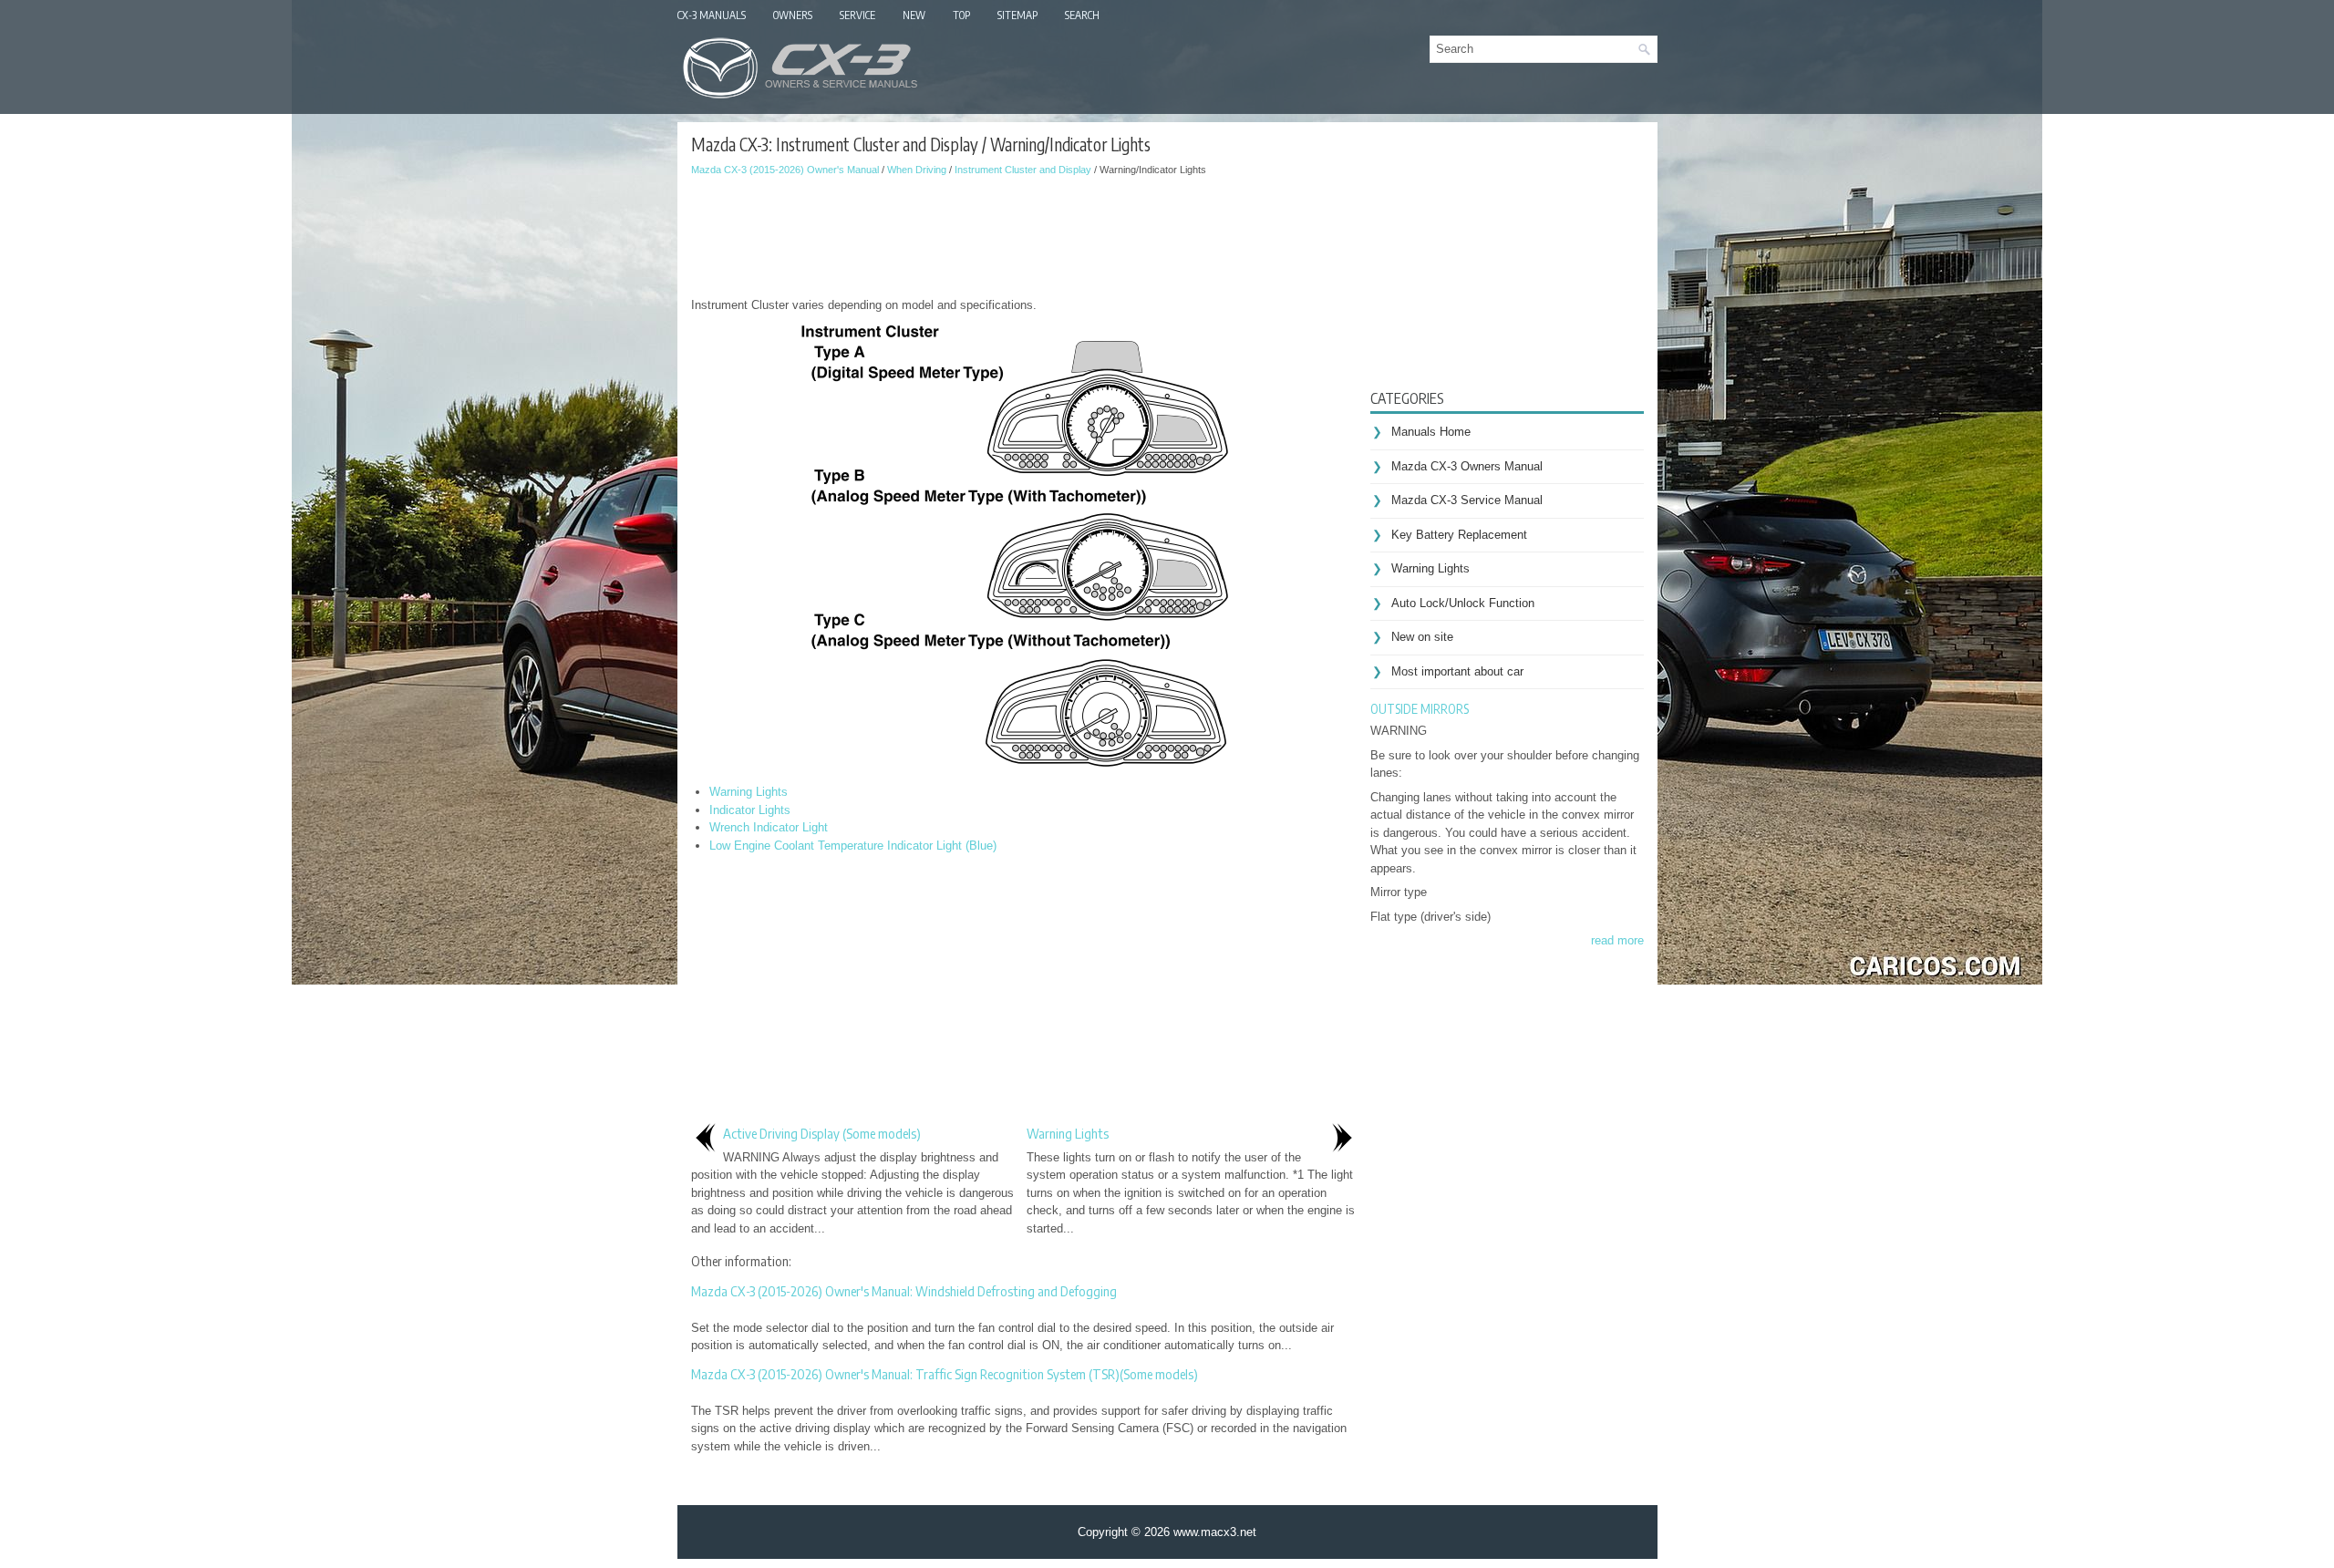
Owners (793, 15)
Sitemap (1017, 15)
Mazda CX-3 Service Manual (1467, 500)
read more (1617, 940)
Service (857, 15)
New (914, 15)
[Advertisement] (1024, 232)
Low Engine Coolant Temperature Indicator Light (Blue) (853, 846)
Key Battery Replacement (1459, 535)
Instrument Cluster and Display (1023, 170)
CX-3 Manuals (712, 15)
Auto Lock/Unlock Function (1463, 603)
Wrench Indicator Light (769, 827)
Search (1082, 15)
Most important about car (1457, 671)
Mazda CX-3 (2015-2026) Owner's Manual (785, 170)
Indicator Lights (750, 810)
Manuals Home (1431, 432)
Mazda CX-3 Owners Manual (1467, 466)
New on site (1422, 637)
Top (961, 15)
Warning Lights (749, 792)
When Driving (917, 170)
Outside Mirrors (1420, 709)
